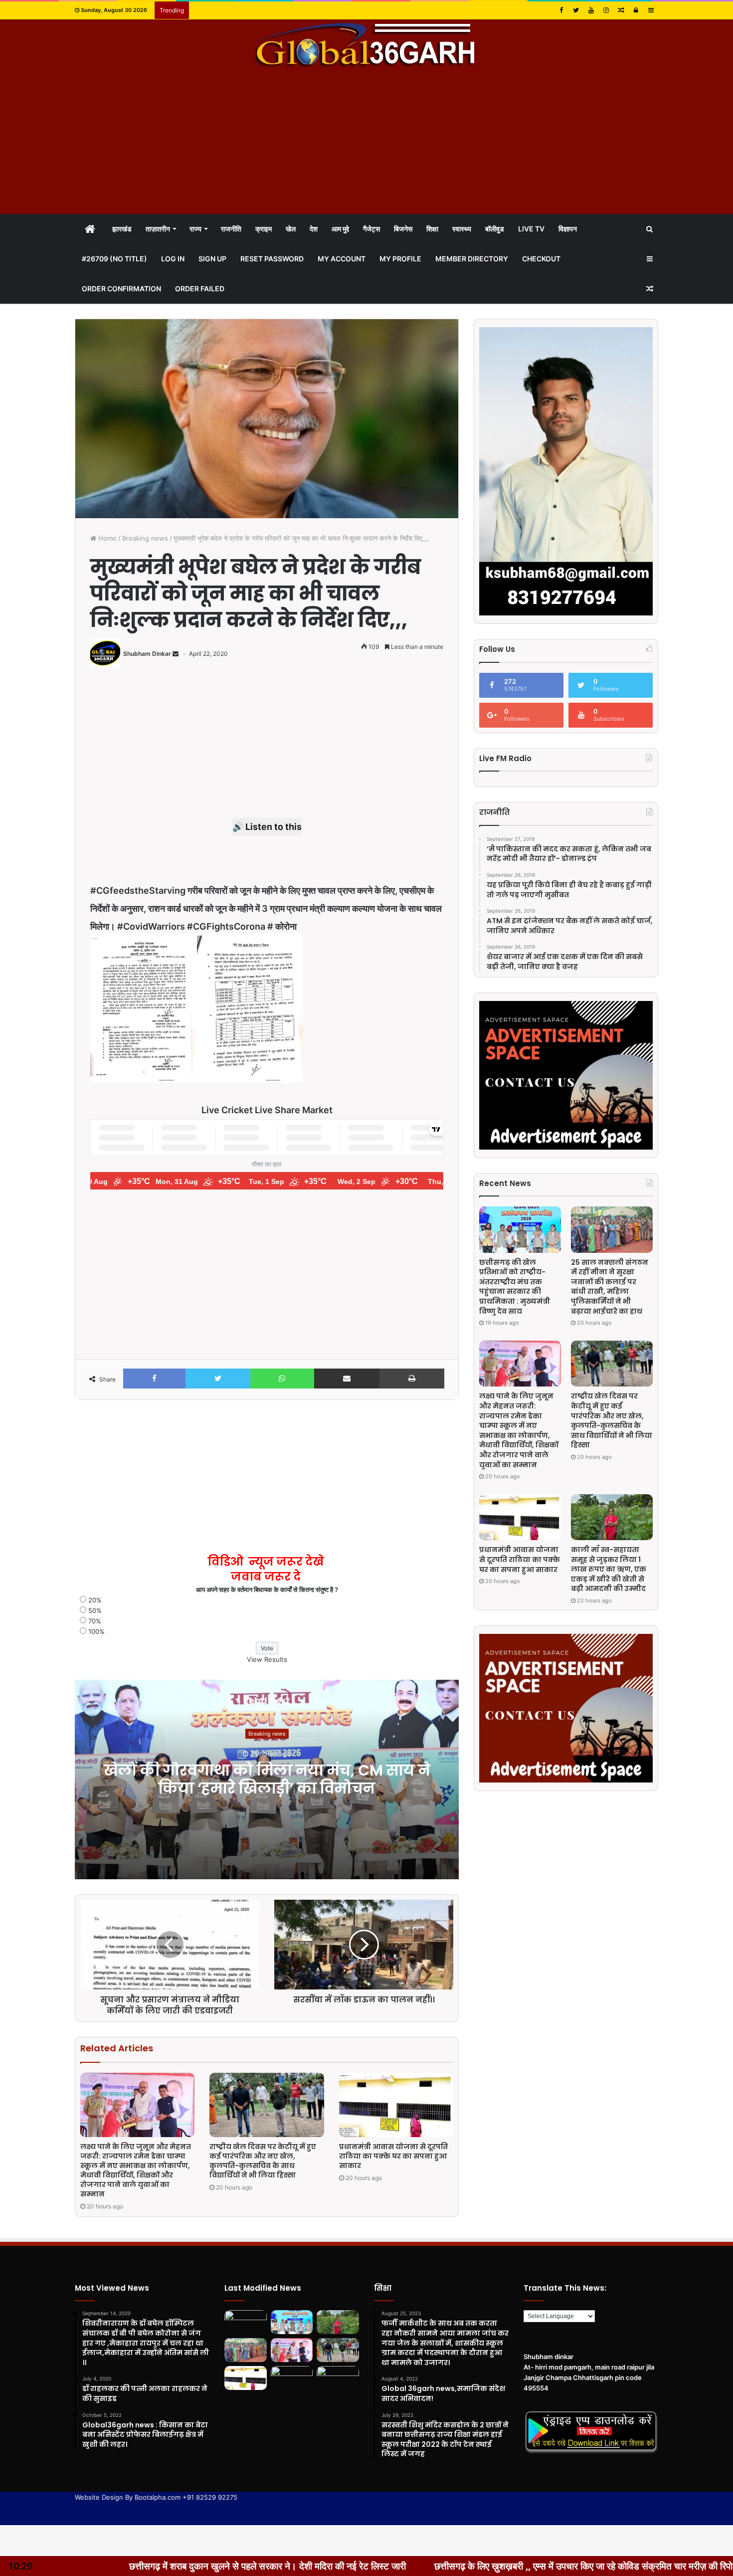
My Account (342, 259)
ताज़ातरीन (158, 229)
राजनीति (231, 229)
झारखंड (122, 229)
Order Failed (200, 289)
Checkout (541, 259)
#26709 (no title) (114, 259)
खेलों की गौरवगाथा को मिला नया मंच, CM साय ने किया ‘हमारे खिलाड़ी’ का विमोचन (267, 1779)
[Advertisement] (366, 142)
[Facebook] (561, 10)
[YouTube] (591, 10)
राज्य (195, 229)
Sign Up (212, 259)
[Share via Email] (347, 1379)
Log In (173, 259)
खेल (291, 229)
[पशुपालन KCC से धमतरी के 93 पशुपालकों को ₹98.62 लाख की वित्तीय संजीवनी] (338, 2378)
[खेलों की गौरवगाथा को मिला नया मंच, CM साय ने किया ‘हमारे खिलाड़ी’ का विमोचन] (246, 2322)
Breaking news (145, 538)
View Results (267, 1659)
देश (314, 229)
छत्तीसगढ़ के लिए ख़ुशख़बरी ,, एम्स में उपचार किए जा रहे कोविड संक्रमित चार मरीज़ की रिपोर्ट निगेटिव (377, 2566)
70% (95, 1621)
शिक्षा (432, 229)
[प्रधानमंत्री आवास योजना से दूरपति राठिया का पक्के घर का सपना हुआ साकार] (396, 2105)
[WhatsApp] (282, 1379)
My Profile (400, 259)
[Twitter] (576, 10)
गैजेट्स (371, 229)
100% (96, 1631)
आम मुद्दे (340, 229)
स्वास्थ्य (462, 229)
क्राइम (264, 229)
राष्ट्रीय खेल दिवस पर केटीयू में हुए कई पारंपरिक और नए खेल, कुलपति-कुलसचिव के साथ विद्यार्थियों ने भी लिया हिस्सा (263, 2161)
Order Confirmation (121, 289)
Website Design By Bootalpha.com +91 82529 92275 (156, 2497)
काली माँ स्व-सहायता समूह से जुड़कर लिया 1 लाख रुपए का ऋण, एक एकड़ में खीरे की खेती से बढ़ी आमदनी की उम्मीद (609, 1569)
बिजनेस (403, 229)
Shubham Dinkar (147, 654)
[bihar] (366, 44)
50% (95, 1610)
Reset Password (272, 259)
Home (106, 538)
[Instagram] (606, 10)
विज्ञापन (568, 229)
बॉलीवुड (495, 229)
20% (95, 1600)
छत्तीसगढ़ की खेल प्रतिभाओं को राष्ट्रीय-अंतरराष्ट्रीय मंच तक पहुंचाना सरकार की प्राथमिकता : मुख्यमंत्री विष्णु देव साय (515, 1287)
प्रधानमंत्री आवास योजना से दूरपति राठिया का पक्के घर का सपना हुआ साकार (393, 2156)
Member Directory (472, 259)
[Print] (412, 1379)
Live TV (531, 229)
